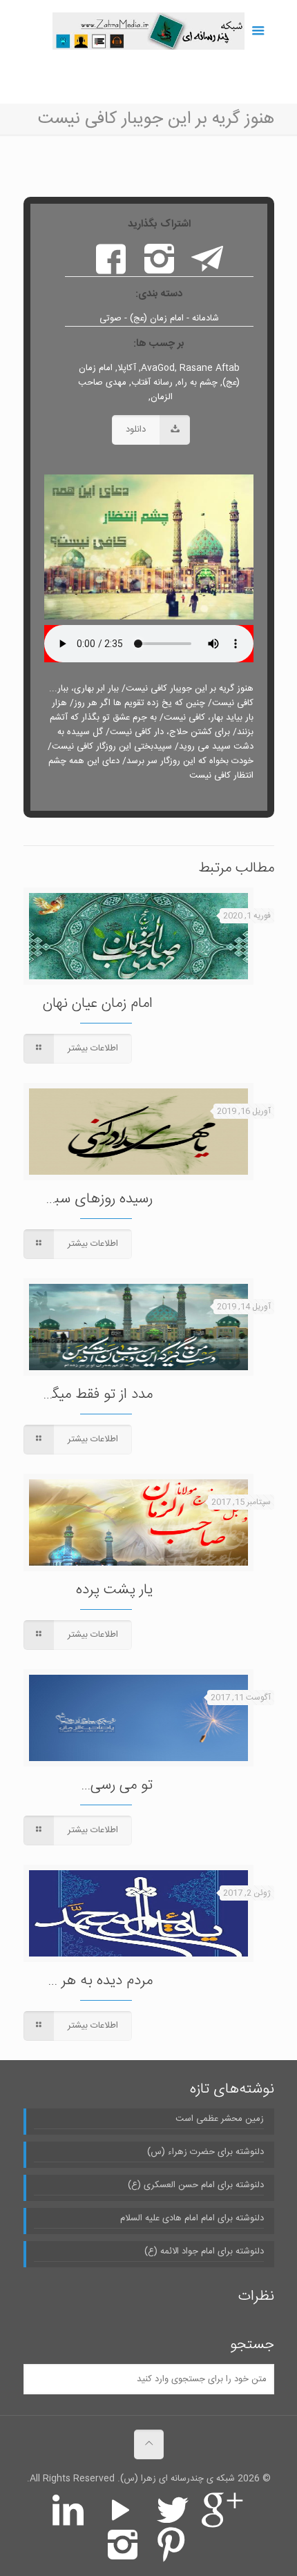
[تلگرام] (207, 269)
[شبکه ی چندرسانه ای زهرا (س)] (149, 31)
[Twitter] (173, 2520)
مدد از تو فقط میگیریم (92, 1395)
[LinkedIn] (68, 2520)
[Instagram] (122, 2554)
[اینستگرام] (159, 269)
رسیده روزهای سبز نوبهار (84, 1199)
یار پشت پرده (114, 1590)
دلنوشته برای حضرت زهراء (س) (205, 2152)
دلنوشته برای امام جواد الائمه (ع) (204, 2252)
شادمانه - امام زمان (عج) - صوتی (159, 318)
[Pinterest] (171, 2554)
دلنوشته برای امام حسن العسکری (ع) (196, 2185)
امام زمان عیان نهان (98, 1004)
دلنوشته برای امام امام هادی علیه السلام (192, 2219)
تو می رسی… (117, 1786)
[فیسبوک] (111, 269)
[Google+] (225, 2520)
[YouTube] (120, 2520)
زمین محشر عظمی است (220, 2119)
